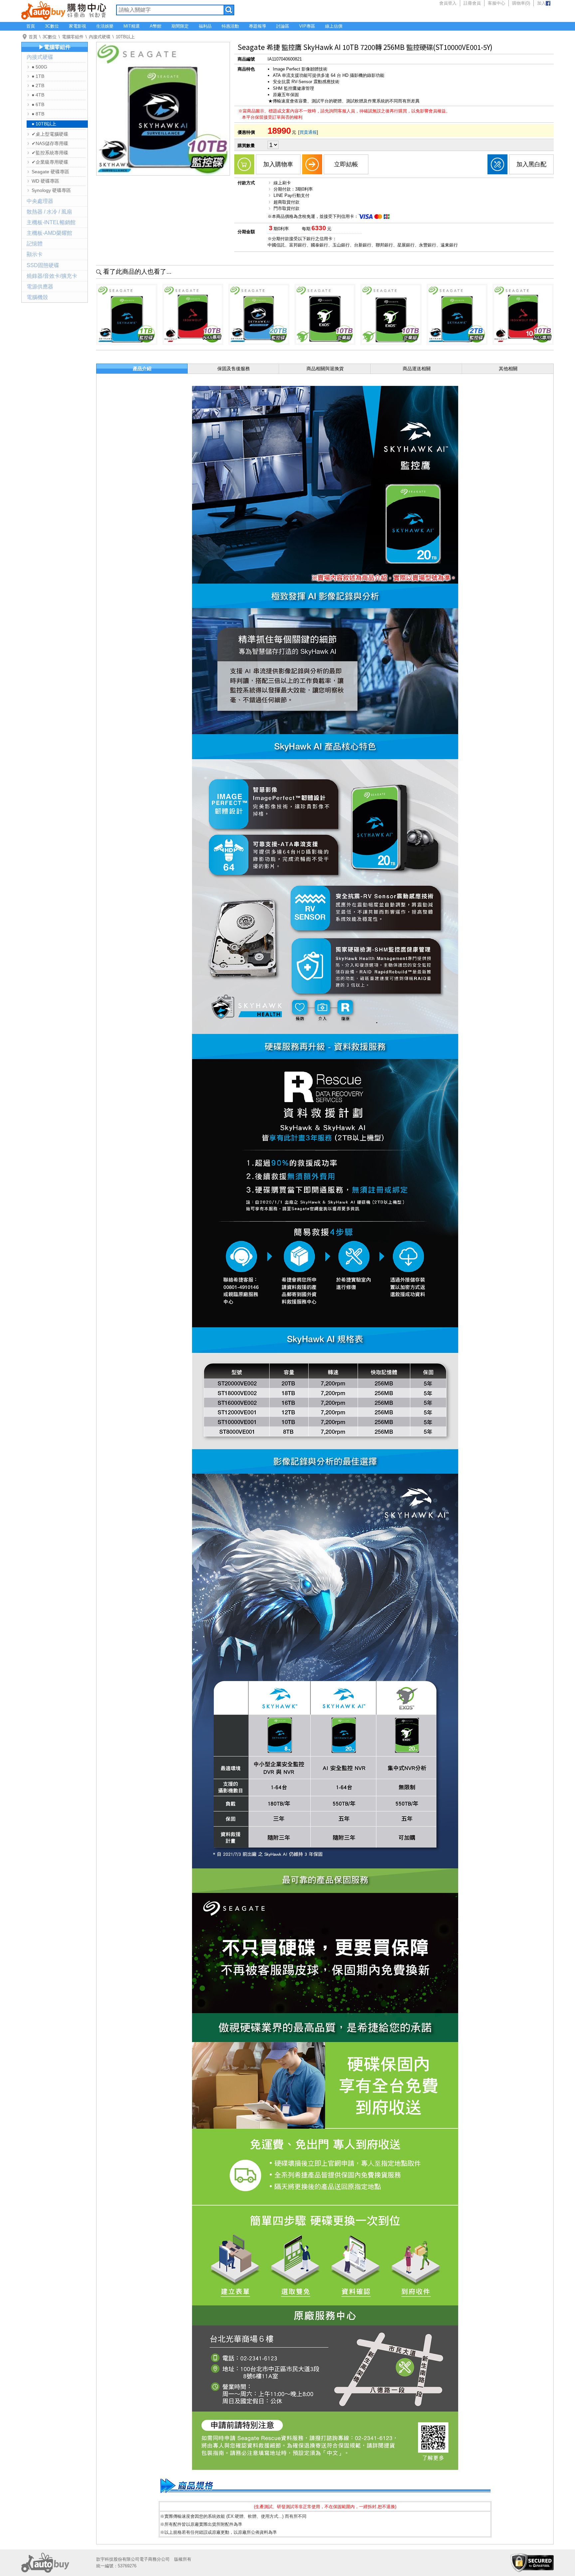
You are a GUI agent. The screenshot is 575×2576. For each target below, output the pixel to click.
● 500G (39, 67)
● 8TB (38, 114)
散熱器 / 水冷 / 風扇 (49, 212)
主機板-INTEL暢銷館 (51, 222)
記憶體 (35, 244)
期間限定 (180, 26)
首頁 (31, 26)
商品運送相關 (417, 369)
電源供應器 (40, 287)
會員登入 (448, 3)
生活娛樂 (105, 26)
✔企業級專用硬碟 (50, 162)
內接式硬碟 (100, 37)
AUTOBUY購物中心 (64, 10)
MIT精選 (132, 26)
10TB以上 (125, 37)
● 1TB (38, 76)
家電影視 (78, 26)
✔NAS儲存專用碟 (50, 143)
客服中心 (496, 3)
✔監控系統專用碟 (50, 153)
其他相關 (508, 369)
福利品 (205, 26)
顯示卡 (35, 254)
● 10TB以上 (44, 124)
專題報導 (258, 26)
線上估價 (334, 26)
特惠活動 (230, 26)
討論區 (283, 26)
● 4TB (38, 95)
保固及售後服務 (234, 369)
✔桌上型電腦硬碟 (50, 134)
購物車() (521, 3)
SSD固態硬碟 (43, 265)
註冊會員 (472, 3)
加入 (541, 3)
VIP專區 (307, 26)
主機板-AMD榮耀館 (49, 233)
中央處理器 (40, 201)
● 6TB (38, 104)
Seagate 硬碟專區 (50, 172)
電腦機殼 (37, 297)
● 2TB (38, 85)
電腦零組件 (73, 37)
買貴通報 (308, 132)
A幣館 (156, 26)
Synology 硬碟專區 (51, 190)
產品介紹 (142, 369)
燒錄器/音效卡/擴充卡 (52, 276)
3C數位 (52, 26)
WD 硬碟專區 (45, 181)
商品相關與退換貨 (325, 369)
